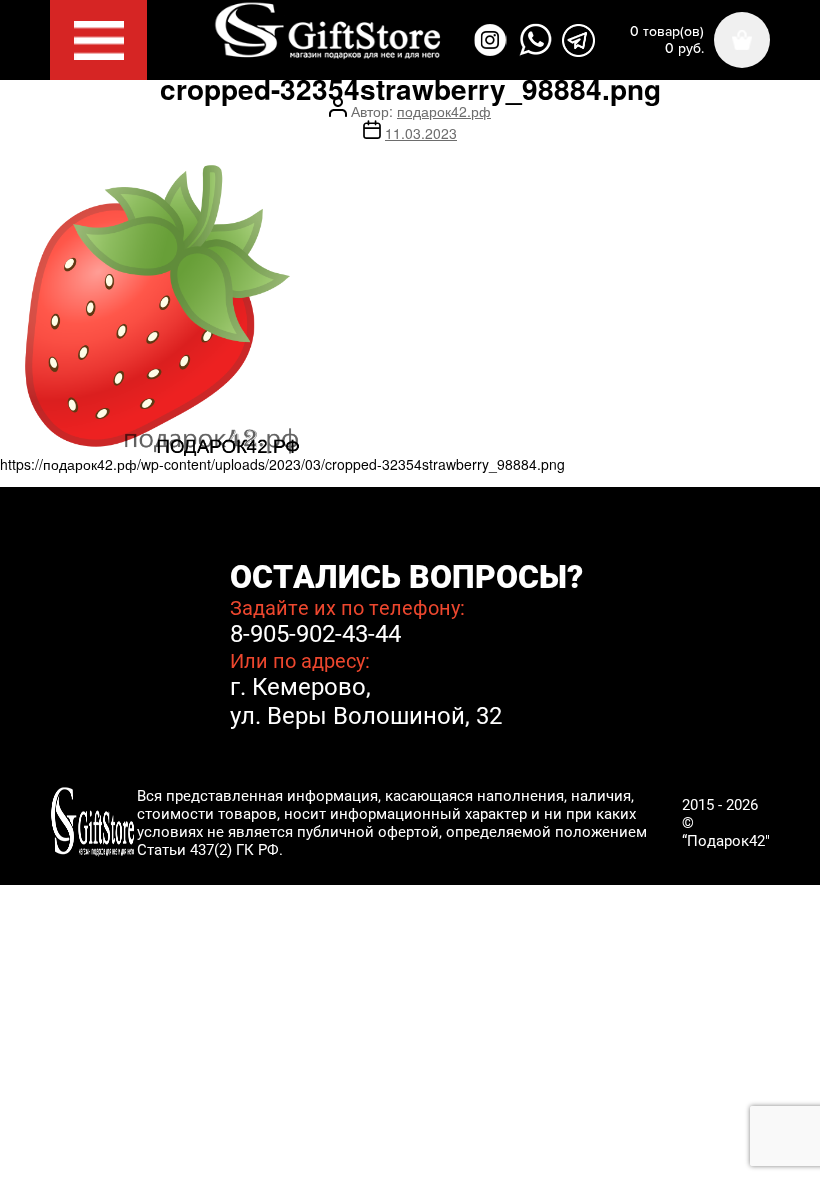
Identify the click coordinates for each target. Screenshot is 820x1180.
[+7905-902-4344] (535, 40)
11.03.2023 (421, 133)
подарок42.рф (444, 111)
